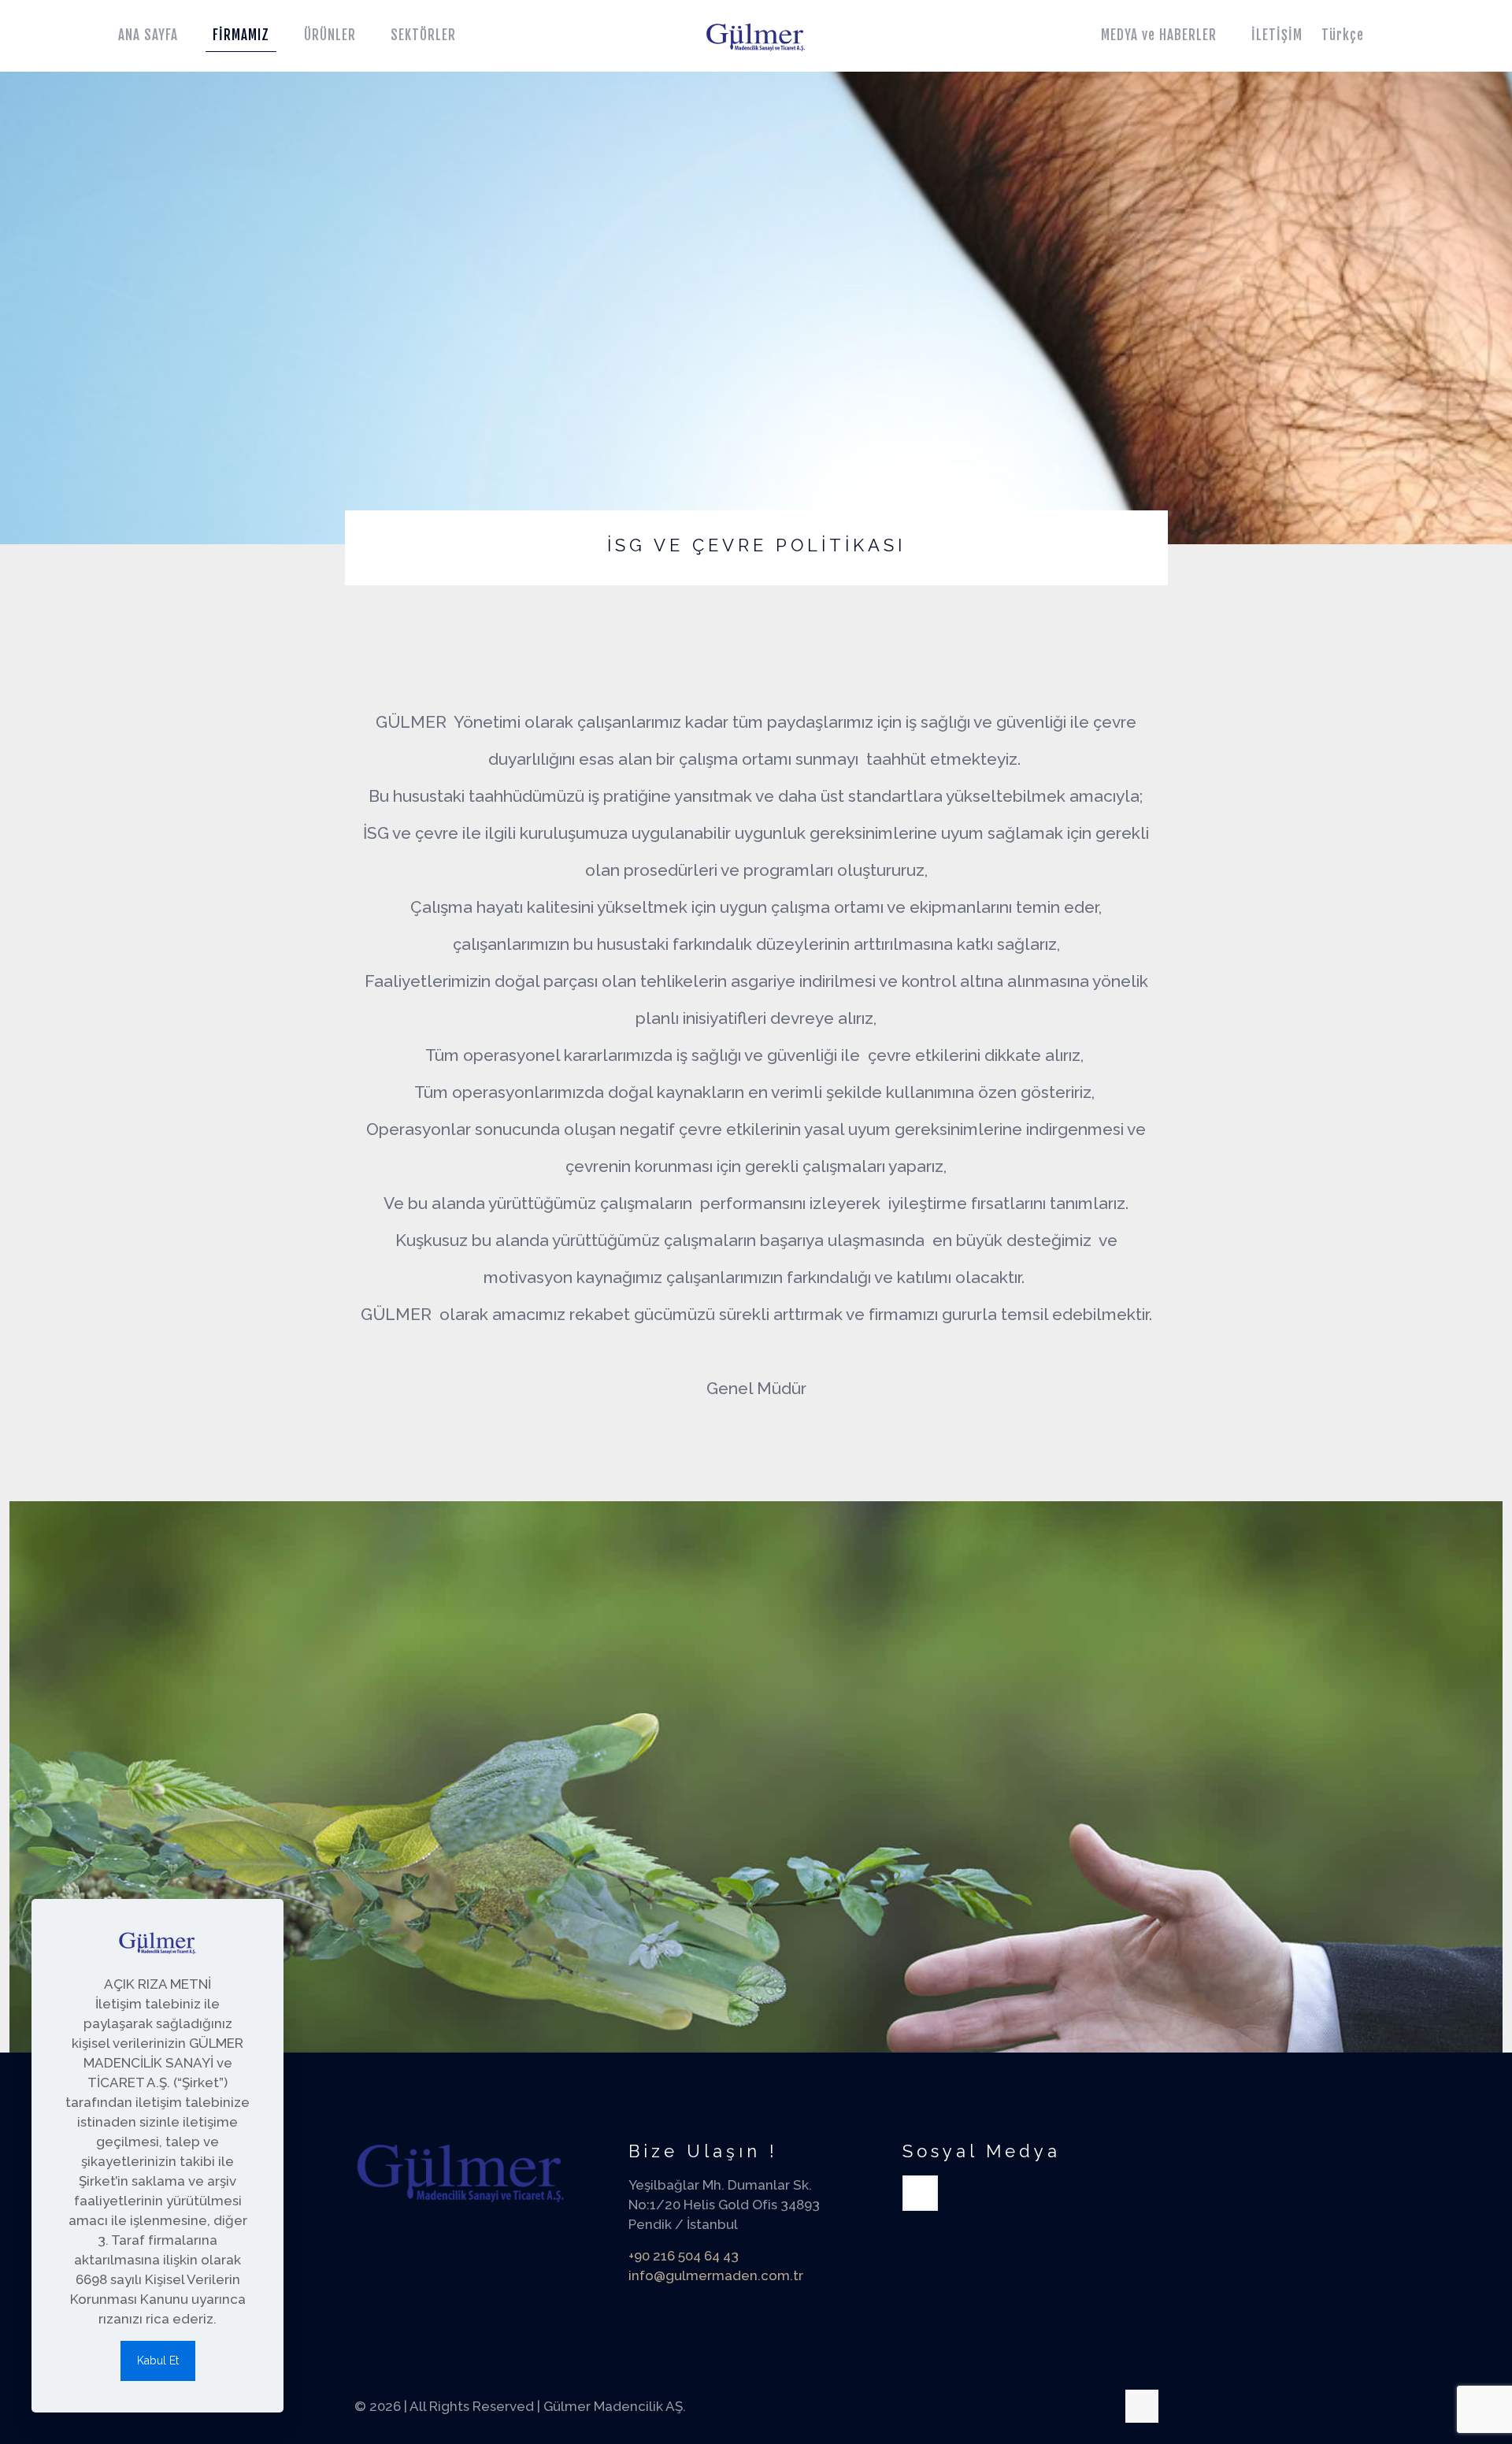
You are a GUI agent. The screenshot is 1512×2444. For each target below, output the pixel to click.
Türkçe (1343, 35)
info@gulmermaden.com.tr (716, 2275)
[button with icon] (920, 2193)
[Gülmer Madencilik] (756, 35)
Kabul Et (158, 2361)
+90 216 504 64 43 (684, 2256)
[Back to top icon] (1142, 2406)
